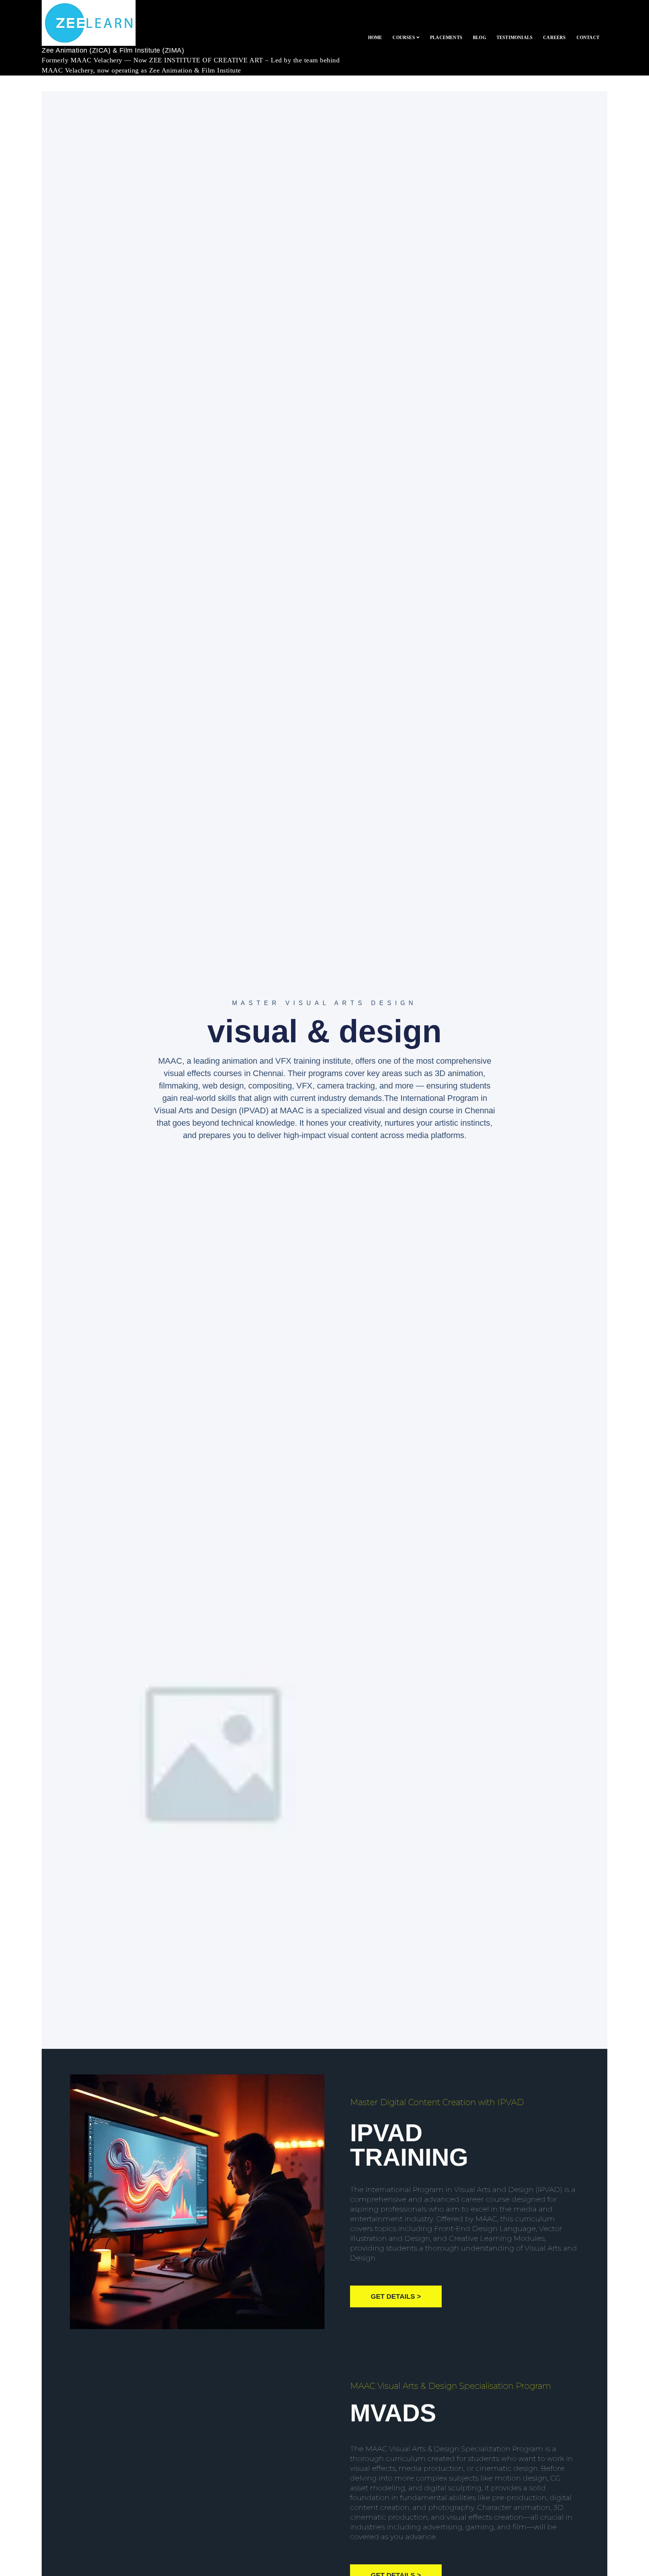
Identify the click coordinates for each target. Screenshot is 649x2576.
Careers (554, 38)
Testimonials (515, 38)
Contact (588, 38)
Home (375, 38)
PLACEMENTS (446, 38)
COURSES (404, 38)
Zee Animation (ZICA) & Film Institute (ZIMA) (113, 50)
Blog (479, 38)
